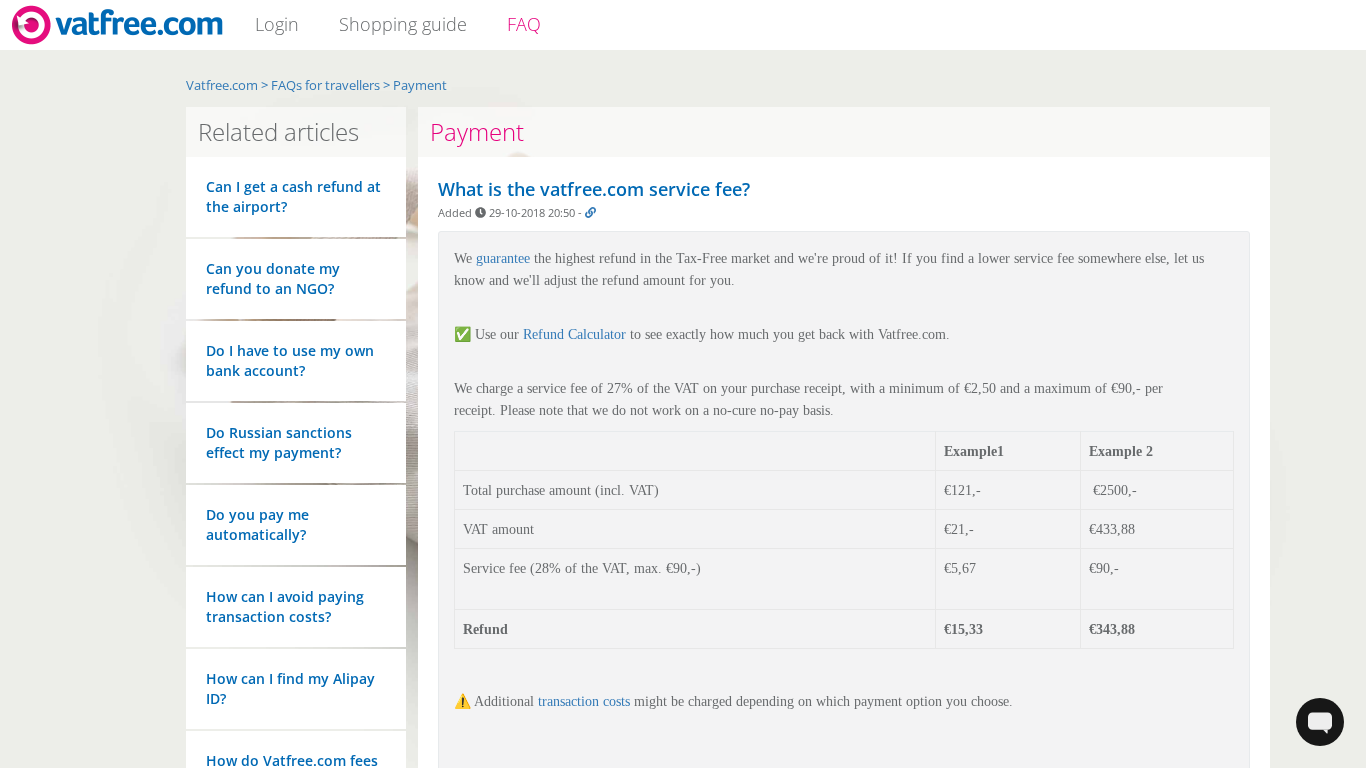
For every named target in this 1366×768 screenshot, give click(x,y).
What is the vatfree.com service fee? (594, 189)
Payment (477, 131)
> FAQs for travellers (320, 85)
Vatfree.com (222, 85)
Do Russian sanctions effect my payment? (279, 442)
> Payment (415, 85)
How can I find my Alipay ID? (290, 688)
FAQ (524, 24)
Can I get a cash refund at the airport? (293, 196)
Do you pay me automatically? (257, 524)
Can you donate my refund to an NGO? (273, 278)
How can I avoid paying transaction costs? (285, 606)
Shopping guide (403, 24)
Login (277, 24)
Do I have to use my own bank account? (290, 360)
